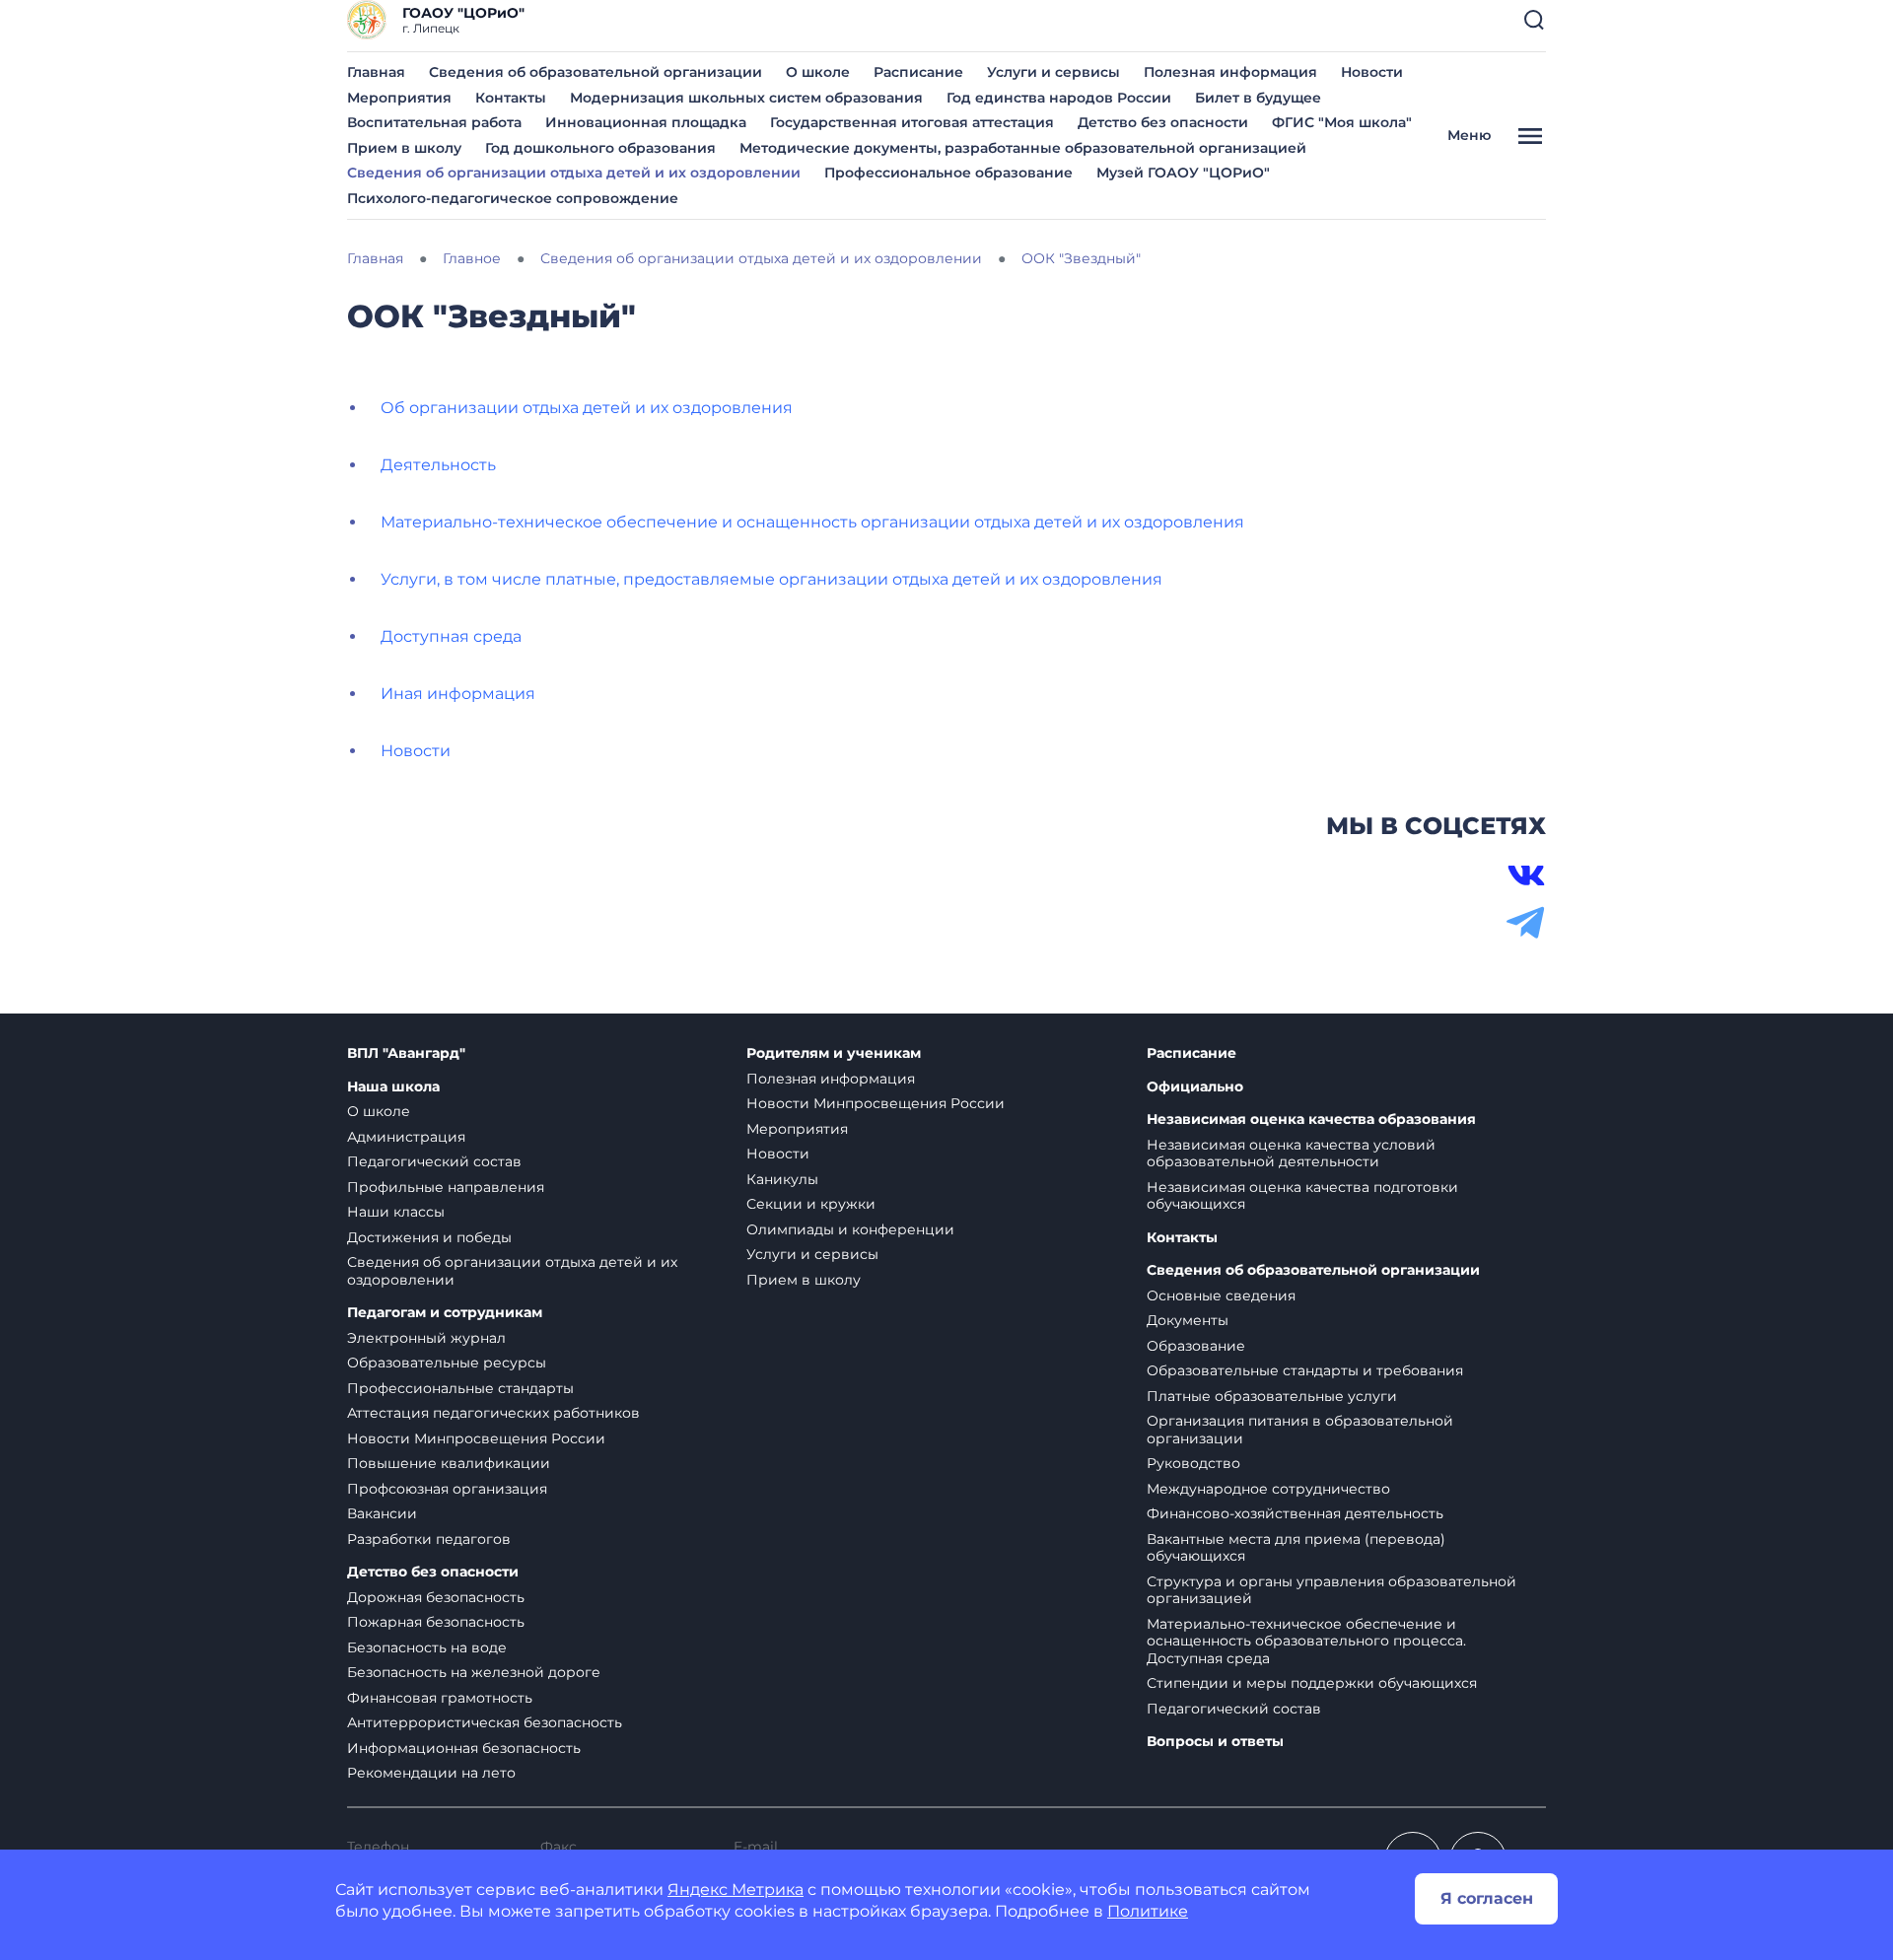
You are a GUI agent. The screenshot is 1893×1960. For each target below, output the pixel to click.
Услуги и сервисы (1053, 72)
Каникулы (782, 1179)
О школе (818, 72)
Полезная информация (1230, 72)
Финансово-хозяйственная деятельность (1295, 1513)
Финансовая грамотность (440, 1698)
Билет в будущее (1258, 98)
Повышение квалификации (449, 1463)
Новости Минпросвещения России (476, 1438)
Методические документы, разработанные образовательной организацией (1023, 148)
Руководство (1193, 1463)
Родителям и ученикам (834, 1053)
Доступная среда (451, 636)
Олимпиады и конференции (850, 1229)
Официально (1195, 1087)
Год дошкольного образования (600, 148)
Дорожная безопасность (436, 1597)
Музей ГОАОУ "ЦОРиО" (1183, 173)
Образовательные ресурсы (447, 1363)
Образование (1196, 1346)
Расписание (918, 72)
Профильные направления (446, 1187)
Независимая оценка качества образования (1311, 1120)
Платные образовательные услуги (1272, 1396)
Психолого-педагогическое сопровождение (513, 198)
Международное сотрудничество (1268, 1489)
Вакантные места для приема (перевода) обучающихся (1296, 1548)
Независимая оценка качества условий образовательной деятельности (1291, 1154)
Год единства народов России (1059, 98)
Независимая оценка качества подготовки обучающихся (1302, 1196)
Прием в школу (404, 148)
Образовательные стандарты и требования (1305, 1370)
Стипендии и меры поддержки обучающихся (1312, 1683)
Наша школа (393, 1087)
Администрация (406, 1137)
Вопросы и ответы (1215, 1742)
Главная (376, 72)
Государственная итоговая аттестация (912, 122)
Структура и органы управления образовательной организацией (1332, 1590)
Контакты (511, 98)
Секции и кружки (811, 1204)
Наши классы (396, 1212)
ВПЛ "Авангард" (406, 1053)
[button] (1534, 20)
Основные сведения (1221, 1295)
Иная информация (458, 694)
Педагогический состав (434, 1161)
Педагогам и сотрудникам (445, 1313)
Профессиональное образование (948, 173)
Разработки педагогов (429, 1539)
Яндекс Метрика (736, 1890)
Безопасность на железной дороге (474, 1672)
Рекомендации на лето (431, 1773)
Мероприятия (399, 98)
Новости (1372, 72)
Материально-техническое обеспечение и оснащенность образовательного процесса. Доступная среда (1306, 1641)
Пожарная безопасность (436, 1622)
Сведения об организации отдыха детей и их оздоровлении (574, 173)
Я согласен (1487, 1898)
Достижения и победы (429, 1237)
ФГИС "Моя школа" (1342, 122)
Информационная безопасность (464, 1748)
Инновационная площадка (646, 122)
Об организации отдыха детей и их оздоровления (587, 408)
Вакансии (382, 1513)
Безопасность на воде (427, 1647)
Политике (1148, 1911)
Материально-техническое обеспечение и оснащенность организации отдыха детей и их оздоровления (812, 522)
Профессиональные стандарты (460, 1388)
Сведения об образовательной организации (596, 72)
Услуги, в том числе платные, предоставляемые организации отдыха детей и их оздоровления (771, 579)
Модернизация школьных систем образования (746, 98)
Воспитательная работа (434, 122)
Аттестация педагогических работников (493, 1413)
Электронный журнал (426, 1338)
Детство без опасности (1163, 122)
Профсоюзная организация (447, 1489)
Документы (1188, 1320)
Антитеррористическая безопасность (485, 1722)
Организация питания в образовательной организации (1300, 1430)
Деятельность (438, 465)
